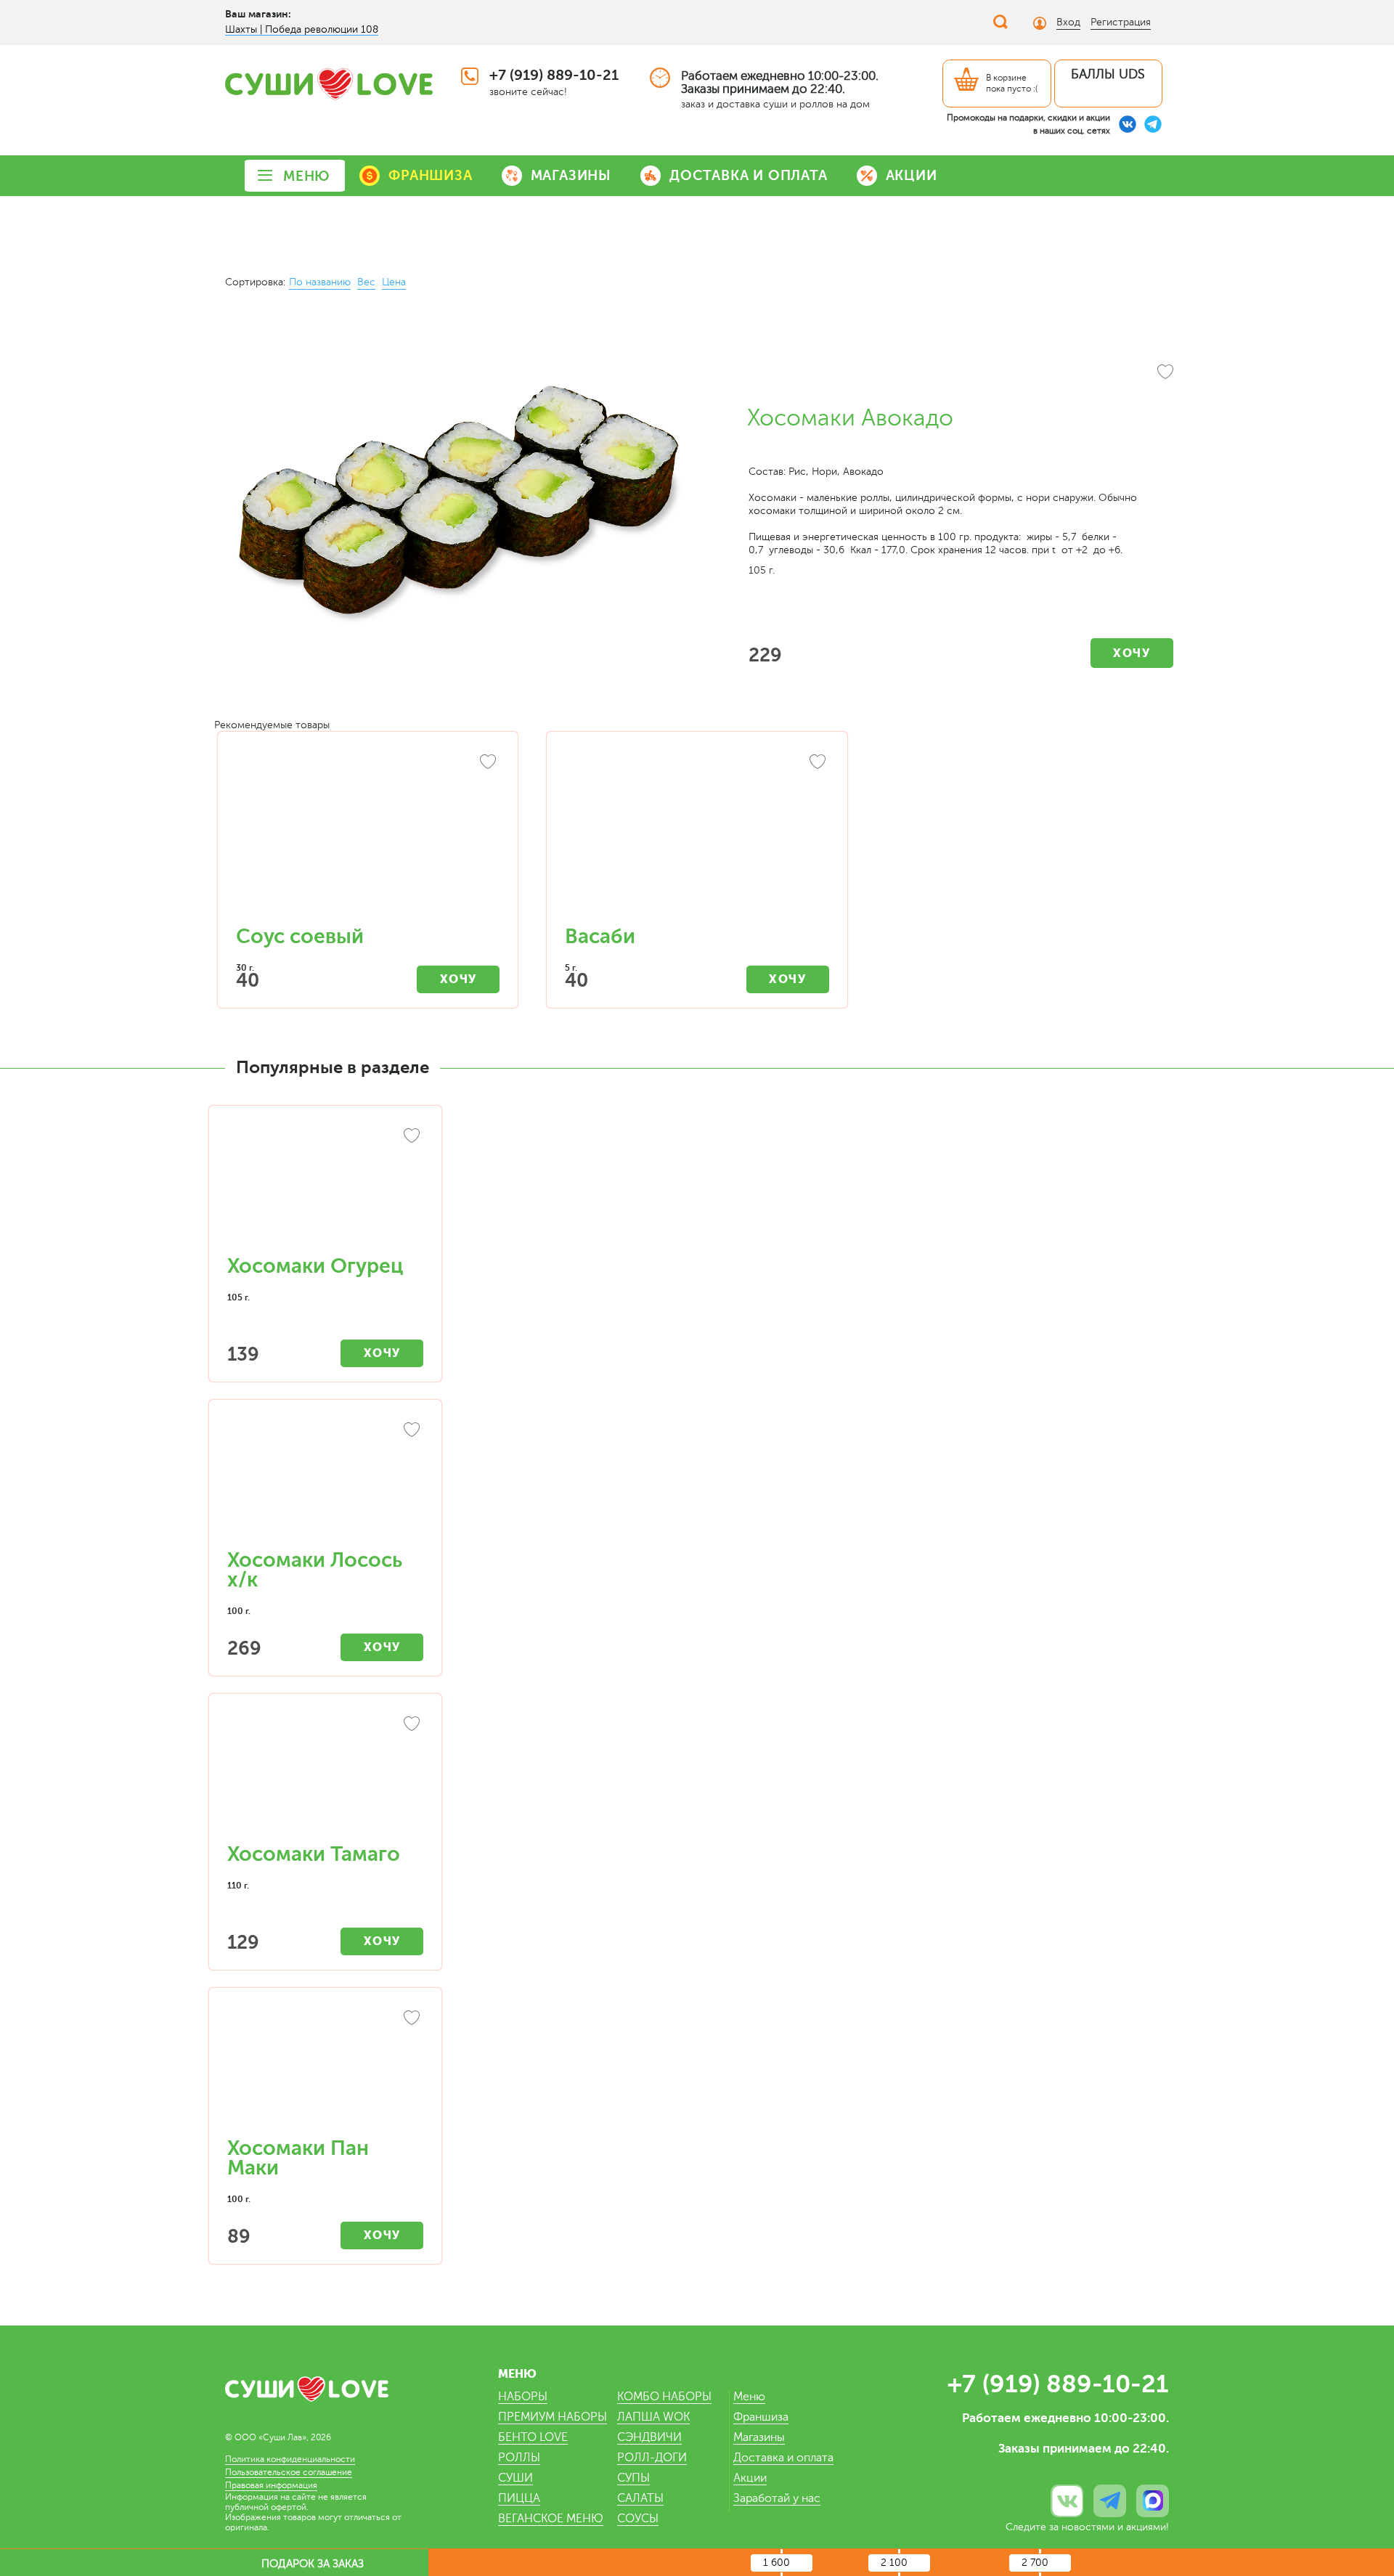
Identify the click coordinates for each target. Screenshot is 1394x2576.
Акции (750, 2478)
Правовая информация (271, 2485)
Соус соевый (300, 937)
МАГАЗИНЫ (571, 175)
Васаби (600, 937)
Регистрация (1121, 22)
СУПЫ (633, 2478)
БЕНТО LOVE (533, 2437)
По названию (320, 282)
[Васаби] (697, 836)
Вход (1068, 22)
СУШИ (515, 2478)
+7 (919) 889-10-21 (554, 75)
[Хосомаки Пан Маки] (325, 2070)
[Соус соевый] (368, 836)
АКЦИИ (912, 175)
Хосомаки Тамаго (314, 1854)
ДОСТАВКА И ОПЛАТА (749, 175)
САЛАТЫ (640, 2498)
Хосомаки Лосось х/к (315, 1570)
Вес (366, 282)
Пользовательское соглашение (289, 2472)
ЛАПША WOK (653, 2417)
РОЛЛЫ (519, 2458)
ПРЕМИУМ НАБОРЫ (553, 2417)
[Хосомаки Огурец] (325, 1188)
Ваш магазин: (258, 14)
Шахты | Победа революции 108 (302, 29)
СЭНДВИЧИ (649, 2437)
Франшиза (761, 2417)
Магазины (759, 2437)
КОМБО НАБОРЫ (664, 2397)
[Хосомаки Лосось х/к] (325, 1482)
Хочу (1132, 653)
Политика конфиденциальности (290, 2459)
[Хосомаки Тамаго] (325, 1776)
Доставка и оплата (783, 2458)
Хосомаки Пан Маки (298, 2158)
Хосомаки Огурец (315, 1266)
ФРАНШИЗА (430, 175)
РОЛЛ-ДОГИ (652, 2458)
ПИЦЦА (519, 2498)
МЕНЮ (307, 176)
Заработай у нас (777, 2498)
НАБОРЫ (523, 2397)
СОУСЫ (638, 2519)
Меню (749, 2397)
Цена (394, 282)
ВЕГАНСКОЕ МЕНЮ (551, 2519)
